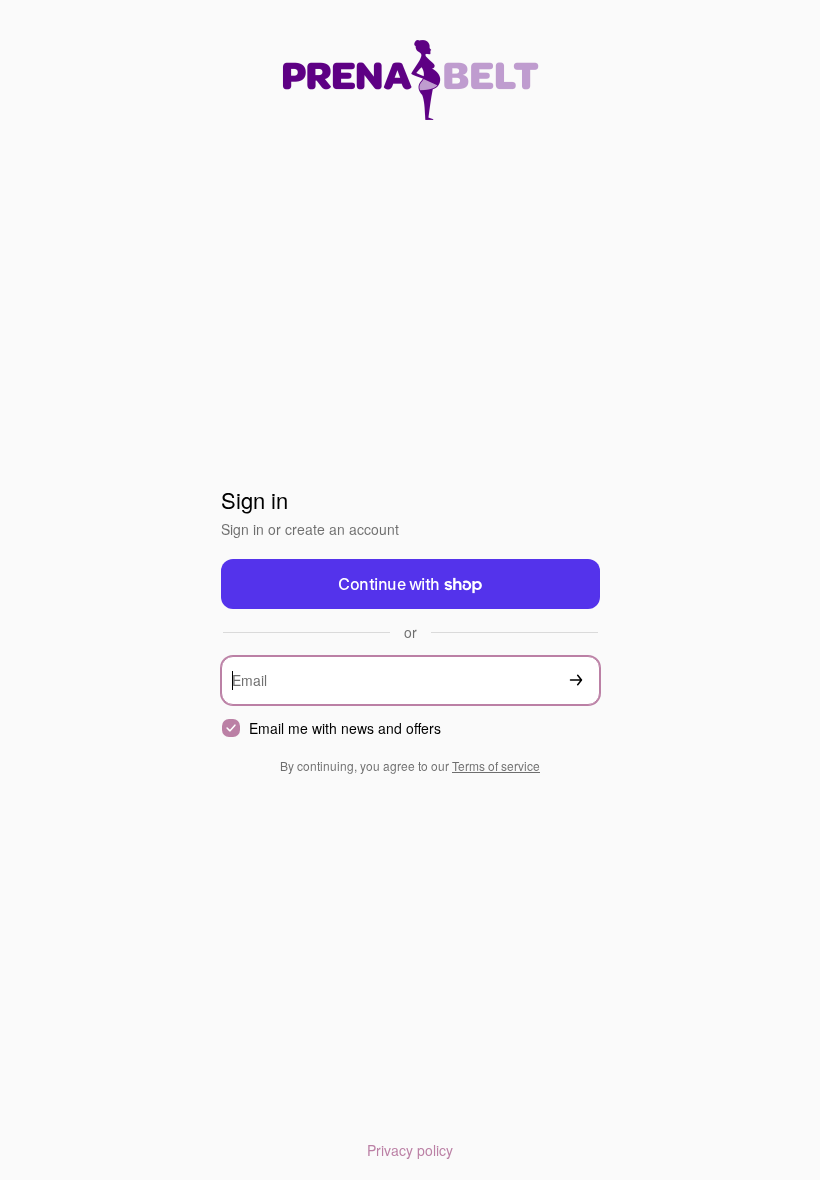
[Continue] (576, 680)
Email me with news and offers (345, 728)
